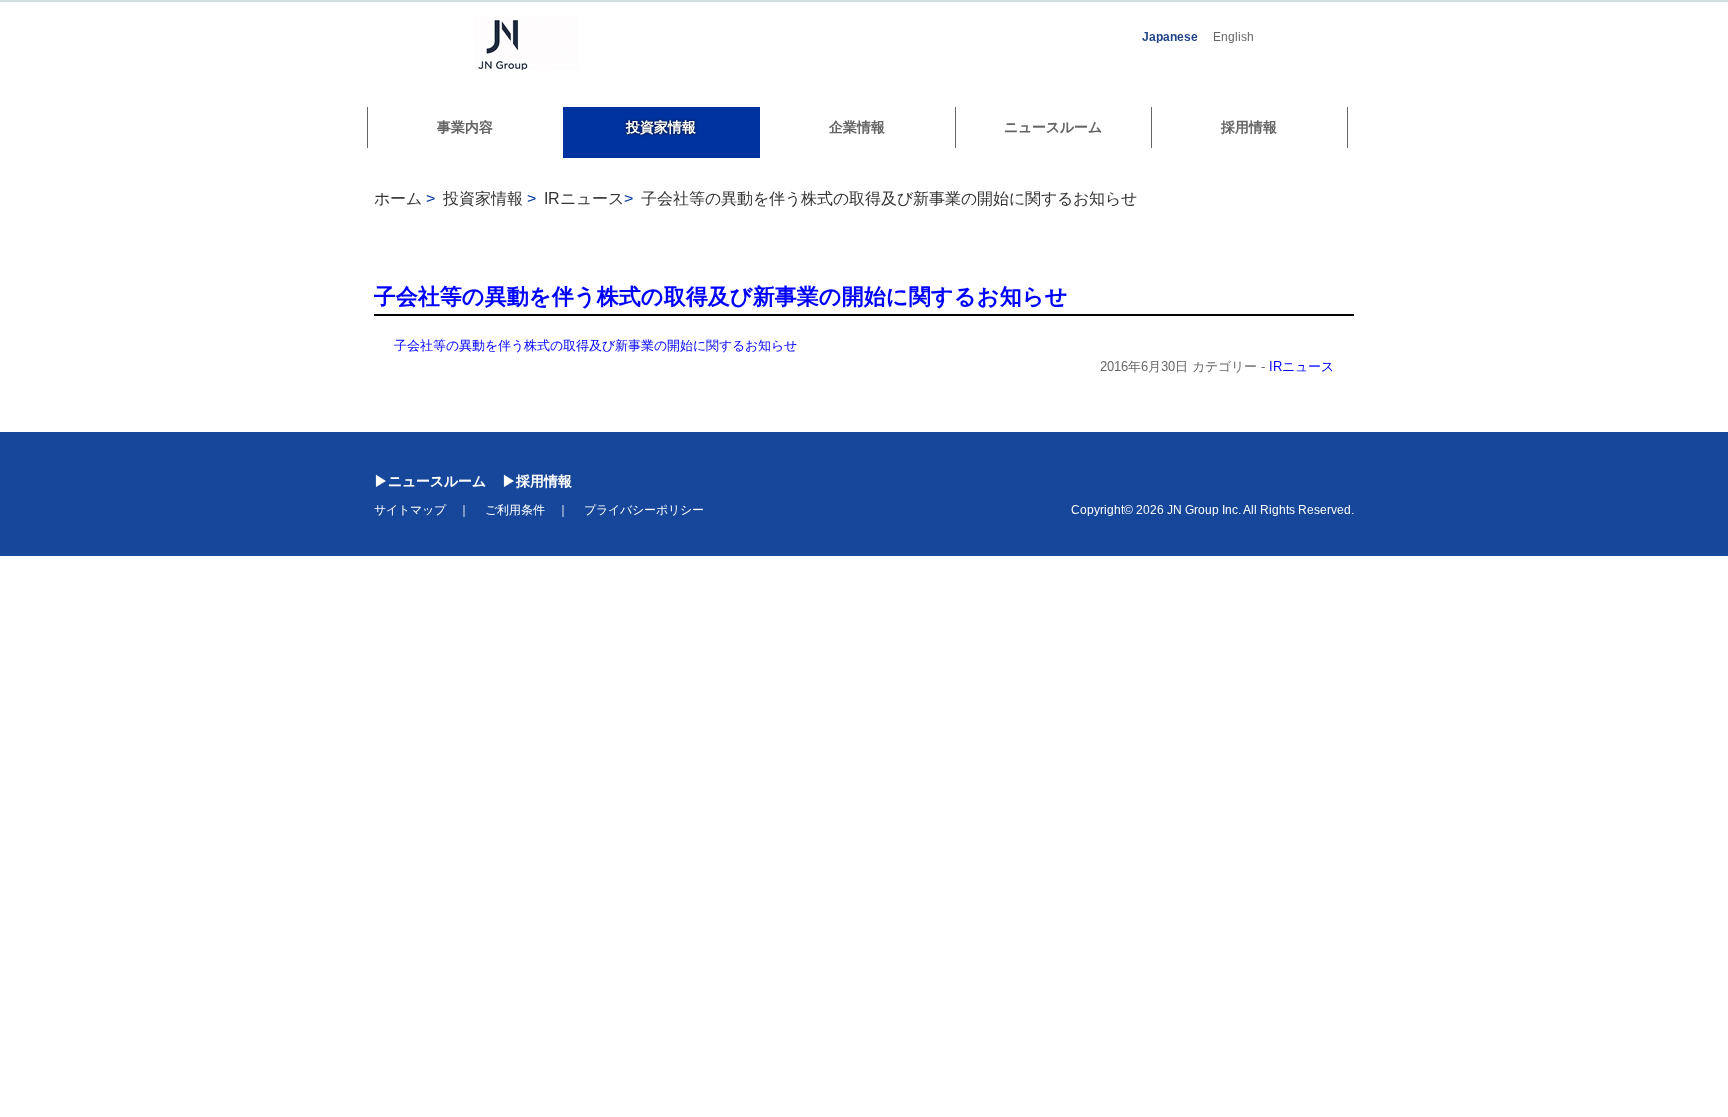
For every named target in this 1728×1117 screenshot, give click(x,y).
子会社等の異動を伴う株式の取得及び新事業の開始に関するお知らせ (889, 198)
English (1233, 37)
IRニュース (1301, 366)
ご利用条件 (515, 510)
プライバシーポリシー (644, 510)
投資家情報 (661, 127)
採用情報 (1249, 127)
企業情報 (857, 127)
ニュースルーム (1053, 127)
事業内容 (465, 127)
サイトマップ (410, 510)
